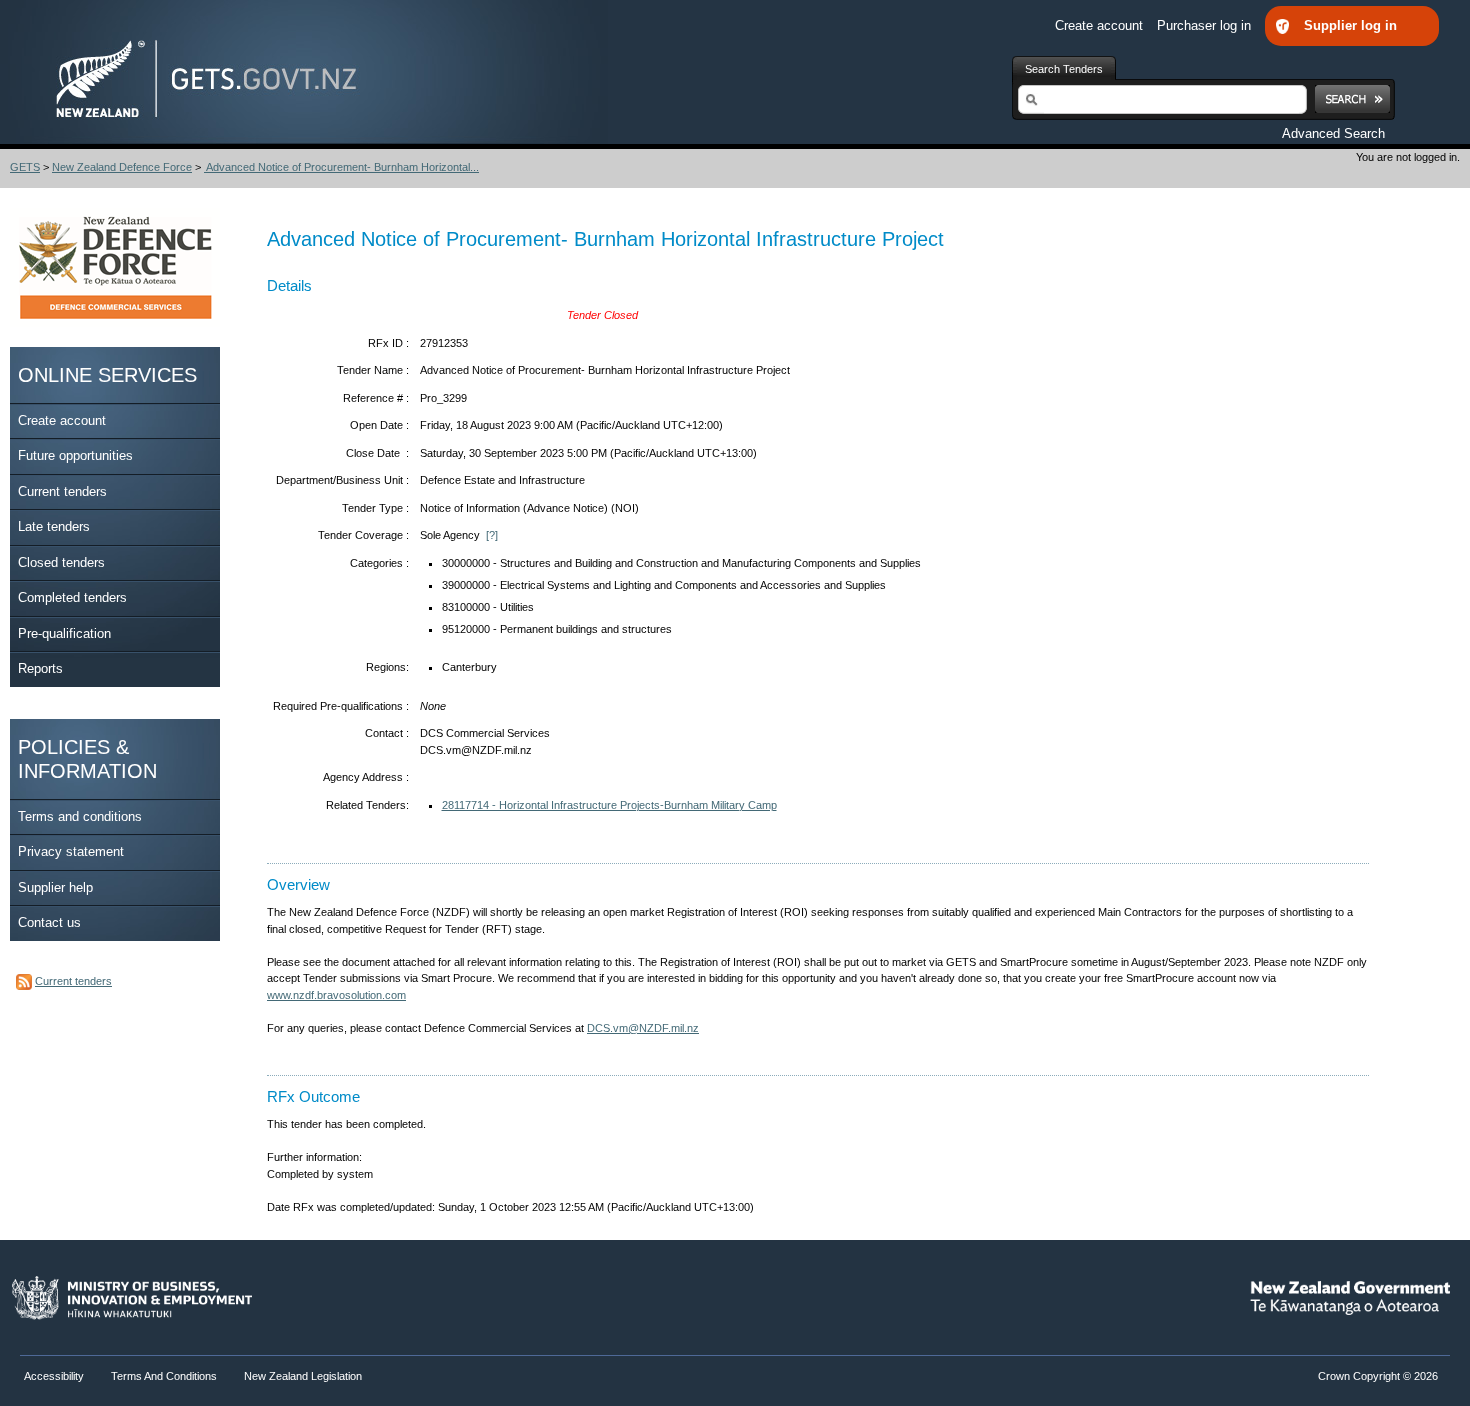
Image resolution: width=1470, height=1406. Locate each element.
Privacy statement (71, 851)
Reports (40, 668)
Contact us (49, 922)
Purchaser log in (1206, 25)
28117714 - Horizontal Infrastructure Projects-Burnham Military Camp (609, 805)
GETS (25, 167)
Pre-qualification (64, 633)
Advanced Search (1333, 133)
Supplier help (55, 887)
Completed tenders (72, 597)
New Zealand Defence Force (122, 167)
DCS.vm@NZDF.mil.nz (643, 1028)
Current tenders (62, 491)
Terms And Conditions (164, 1376)
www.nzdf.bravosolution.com (336, 995)
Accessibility (55, 1376)
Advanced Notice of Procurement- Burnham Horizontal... (341, 167)
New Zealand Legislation (303, 1376)
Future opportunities (75, 455)
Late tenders (54, 526)
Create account (1101, 25)
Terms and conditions (80, 816)
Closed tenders (61, 562)
